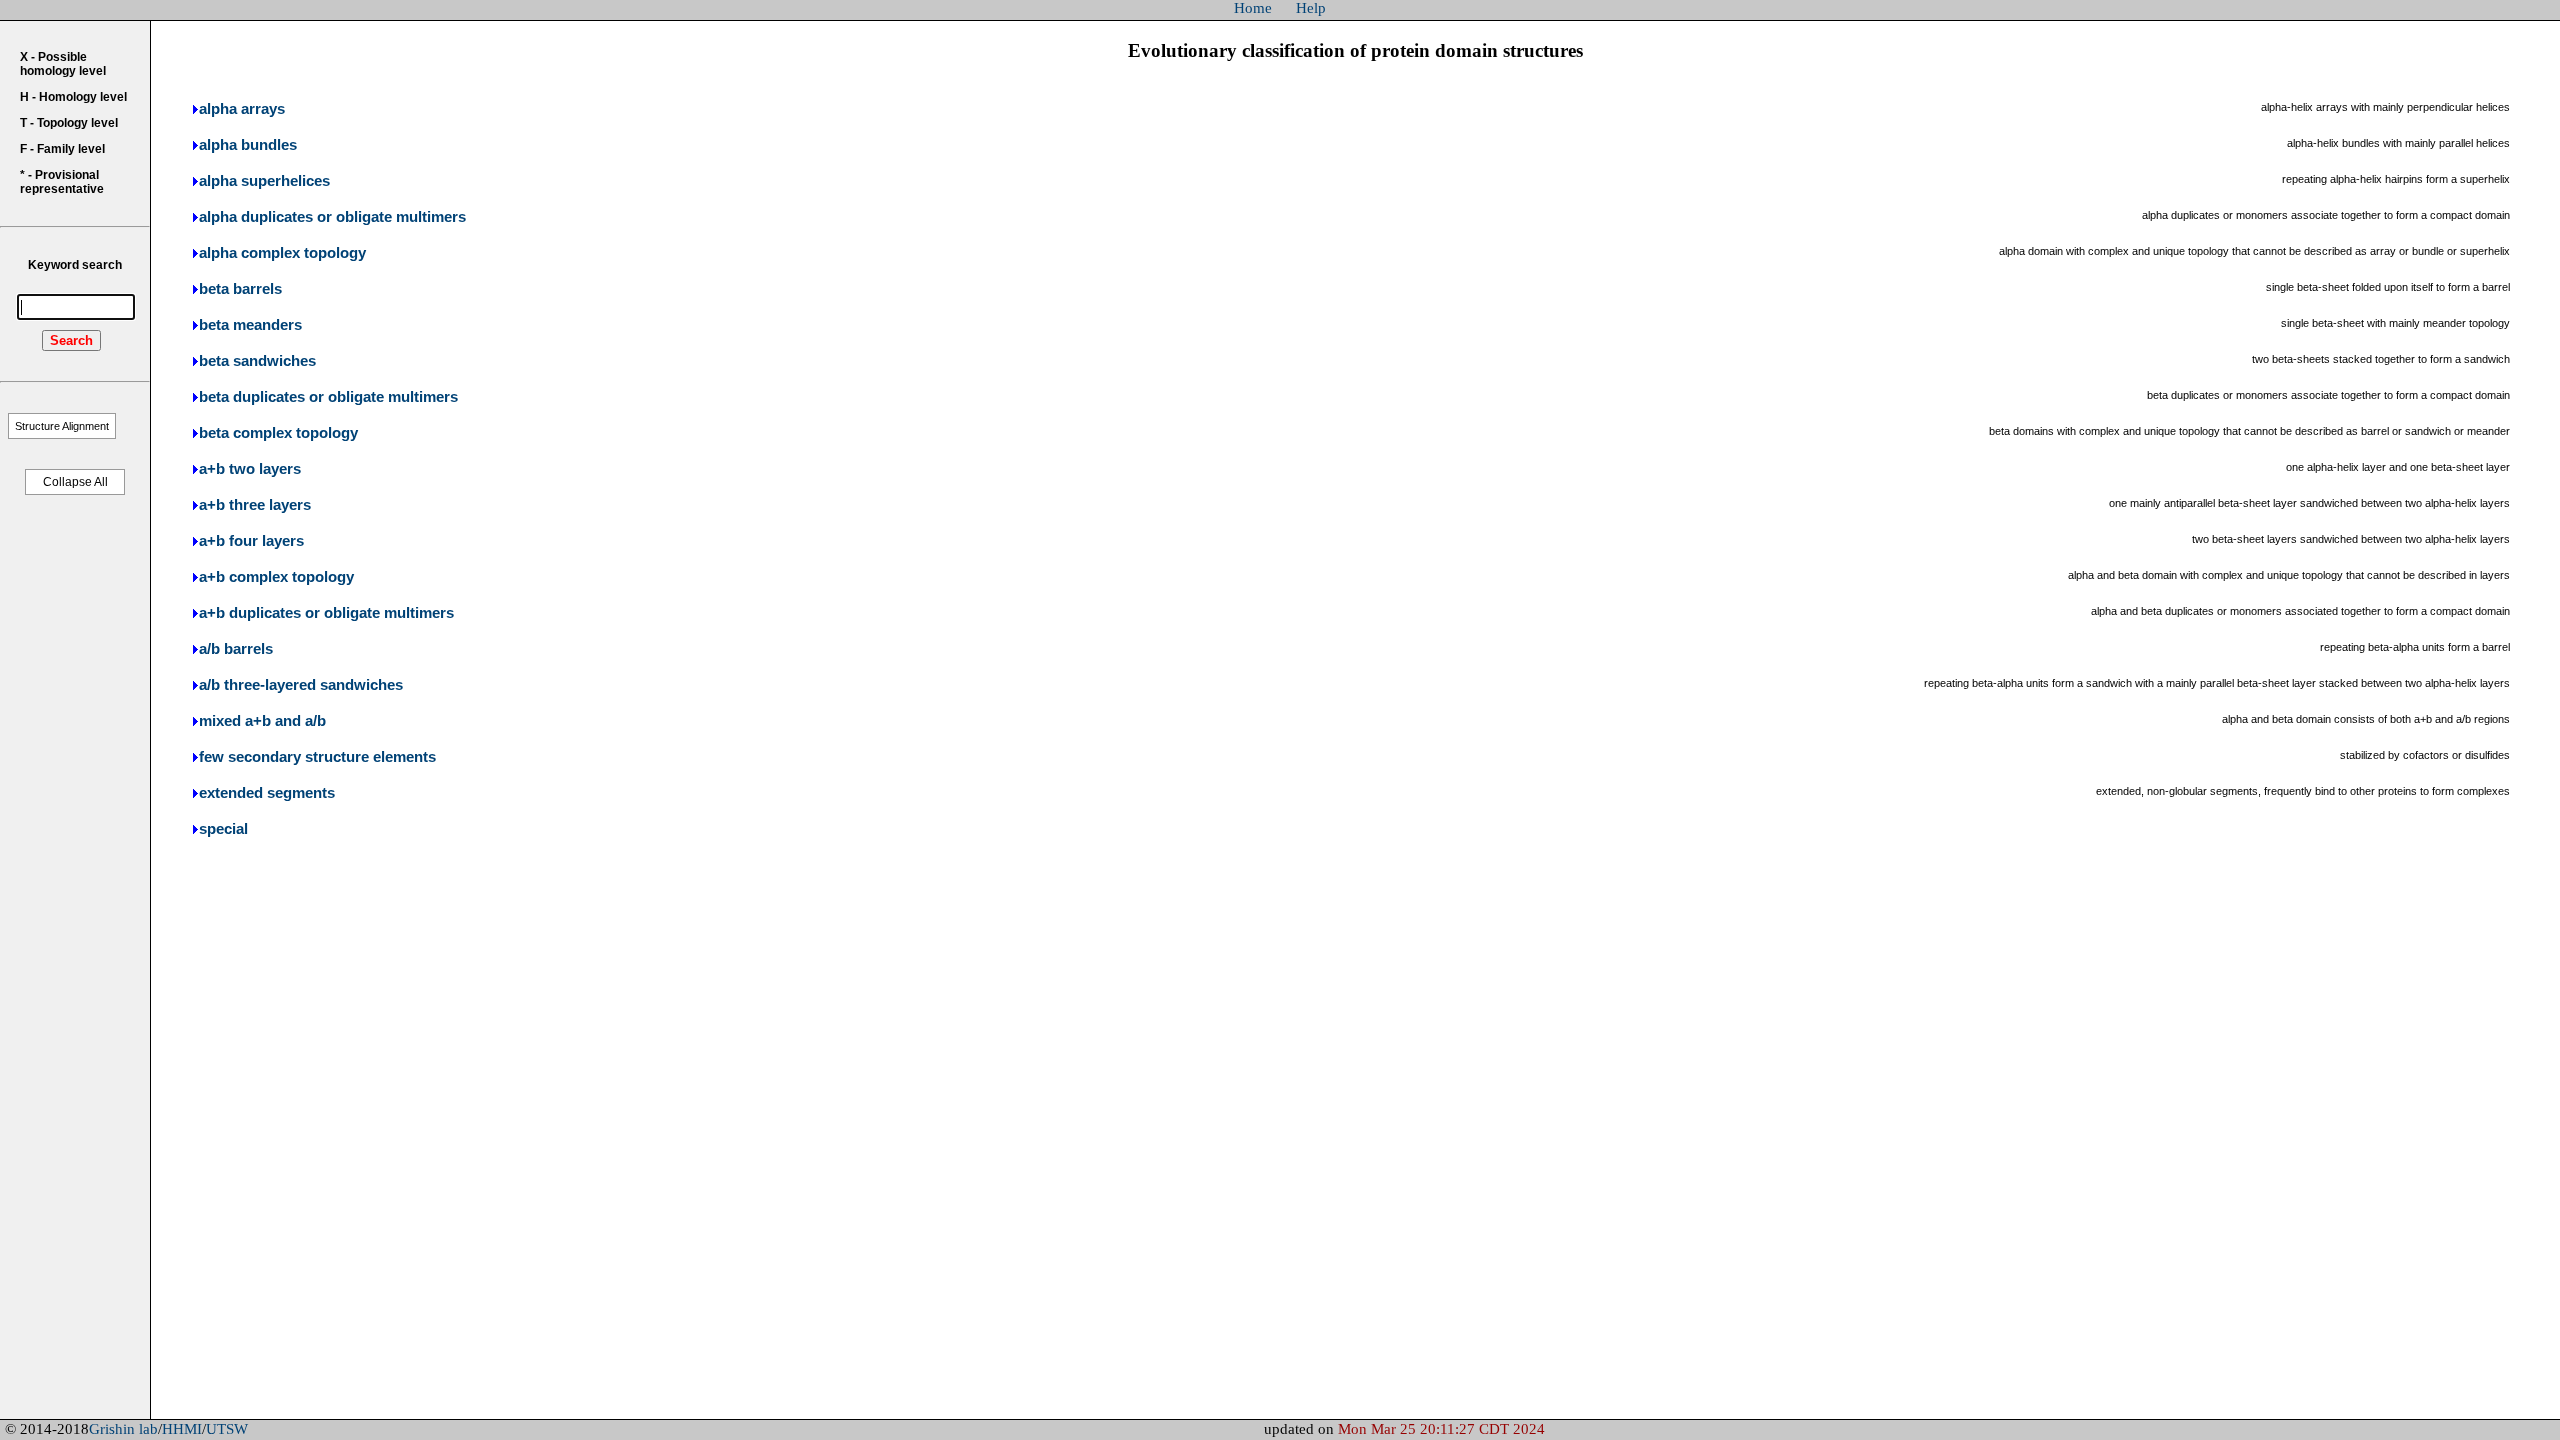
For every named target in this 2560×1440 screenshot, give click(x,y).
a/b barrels (236, 649)
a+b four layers (251, 541)
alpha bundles (248, 145)
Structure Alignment (62, 426)
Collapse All (75, 482)
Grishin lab (123, 1429)
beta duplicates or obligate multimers (328, 397)
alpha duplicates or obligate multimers (332, 217)
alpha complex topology (282, 253)
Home (1253, 8)
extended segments (267, 793)
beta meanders (250, 325)
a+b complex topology (276, 577)
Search (71, 340)
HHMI (182, 1429)
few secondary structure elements (317, 757)
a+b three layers (255, 505)
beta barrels (240, 289)
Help (1311, 8)
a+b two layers (250, 469)
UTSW (227, 1429)
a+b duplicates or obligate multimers (326, 613)
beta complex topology (278, 433)
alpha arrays (242, 109)
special (223, 829)
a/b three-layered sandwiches (301, 685)
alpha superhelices (264, 181)
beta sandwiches (257, 361)
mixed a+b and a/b (262, 721)
